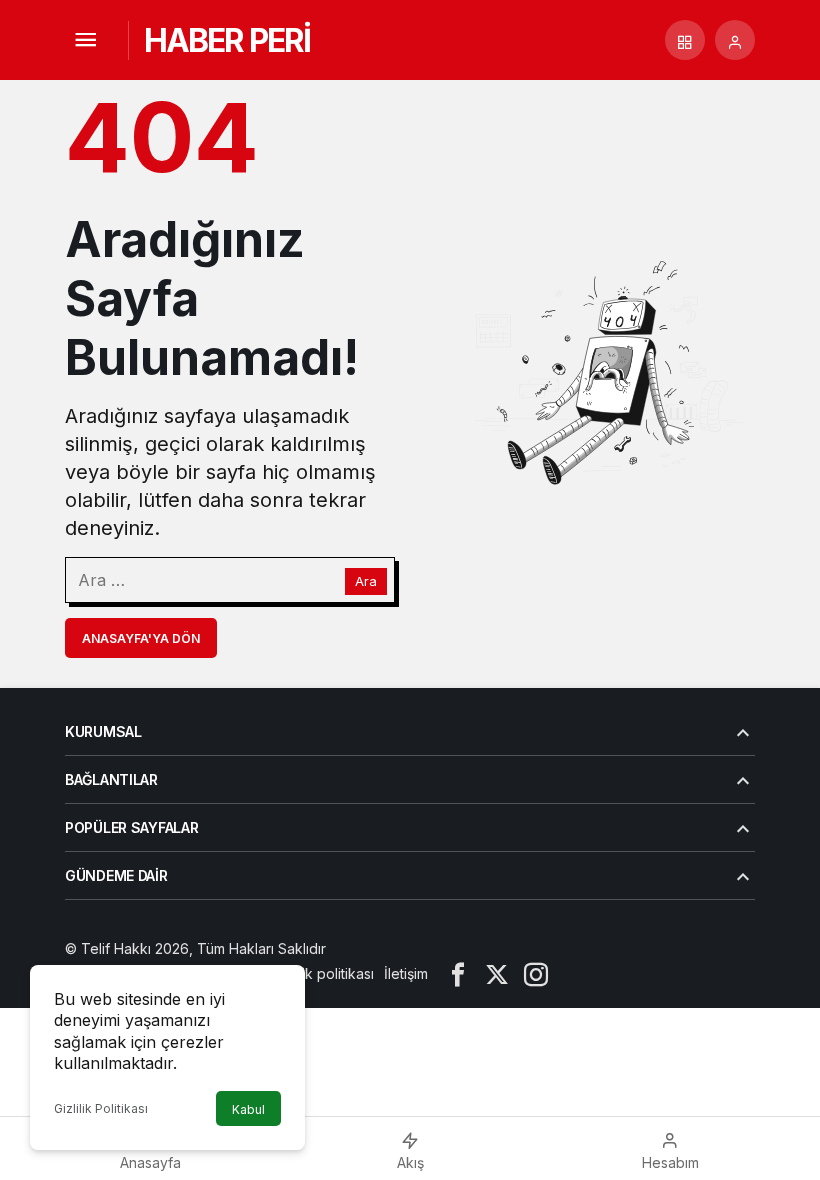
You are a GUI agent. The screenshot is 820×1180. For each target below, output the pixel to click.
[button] (685, 40)
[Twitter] (497, 973)
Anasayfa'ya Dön (141, 638)
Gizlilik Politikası (101, 1108)
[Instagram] (536, 973)
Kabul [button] (248, 1109)
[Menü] (85, 40)
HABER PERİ (227, 40)
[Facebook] (458, 973)
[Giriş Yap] (735, 40)
